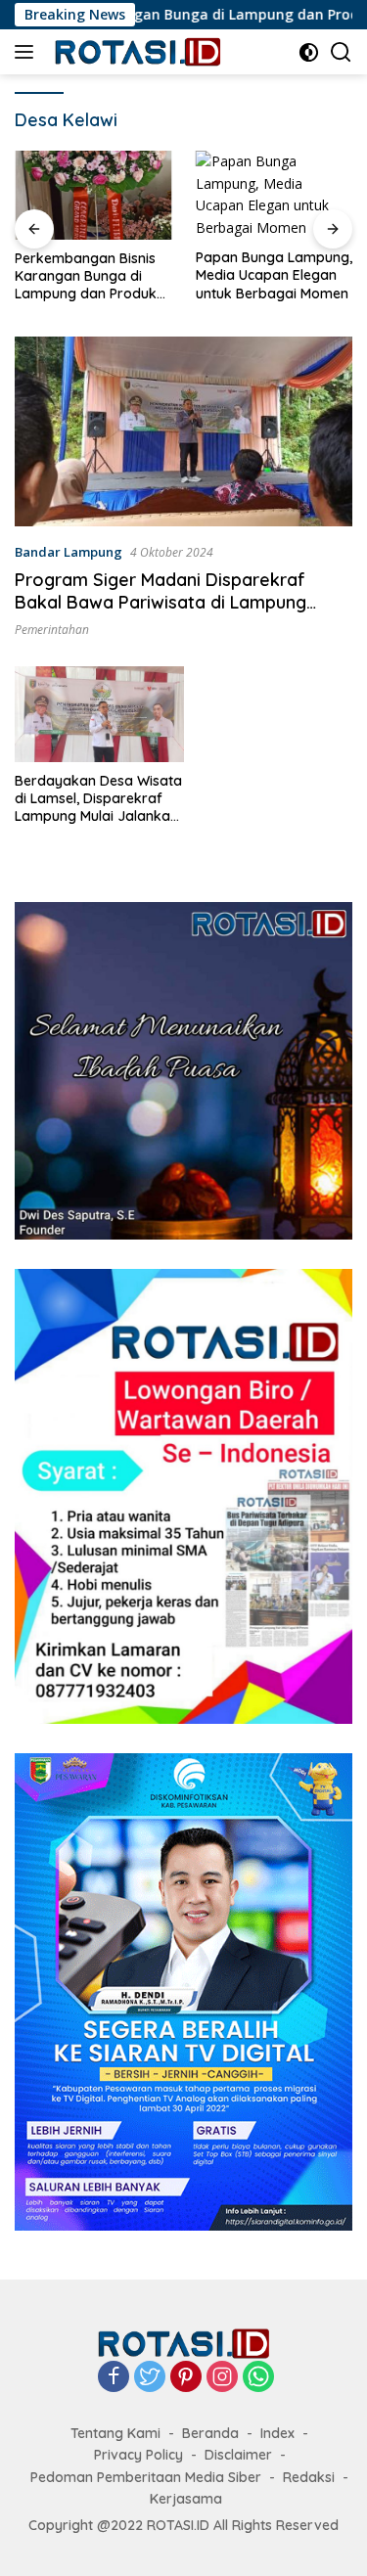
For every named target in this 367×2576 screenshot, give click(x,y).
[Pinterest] (186, 2378)
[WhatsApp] (258, 2378)
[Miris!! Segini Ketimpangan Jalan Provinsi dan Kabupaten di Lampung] (275, 195)
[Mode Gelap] (309, 52)
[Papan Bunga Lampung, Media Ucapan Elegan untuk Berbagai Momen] (93, 195)
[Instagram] (222, 2378)
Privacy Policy (138, 2455)
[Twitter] (150, 2378)
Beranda (210, 2433)
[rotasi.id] (136, 52)
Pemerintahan (52, 630)
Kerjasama (186, 2499)
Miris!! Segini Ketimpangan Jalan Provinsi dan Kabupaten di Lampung (274, 275)
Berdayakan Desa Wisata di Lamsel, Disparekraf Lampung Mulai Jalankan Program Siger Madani (98, 799)
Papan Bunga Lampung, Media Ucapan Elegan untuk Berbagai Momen (93, 275)
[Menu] (28, 52)
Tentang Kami (115, 2433)
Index (277, 2433)
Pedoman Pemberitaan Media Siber (146, 2477)
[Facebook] (114, 2378)
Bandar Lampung (69, 552)
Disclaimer (238, 2455)
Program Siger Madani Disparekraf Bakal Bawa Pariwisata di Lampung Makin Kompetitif (161, 603)
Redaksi (309, 2477)
